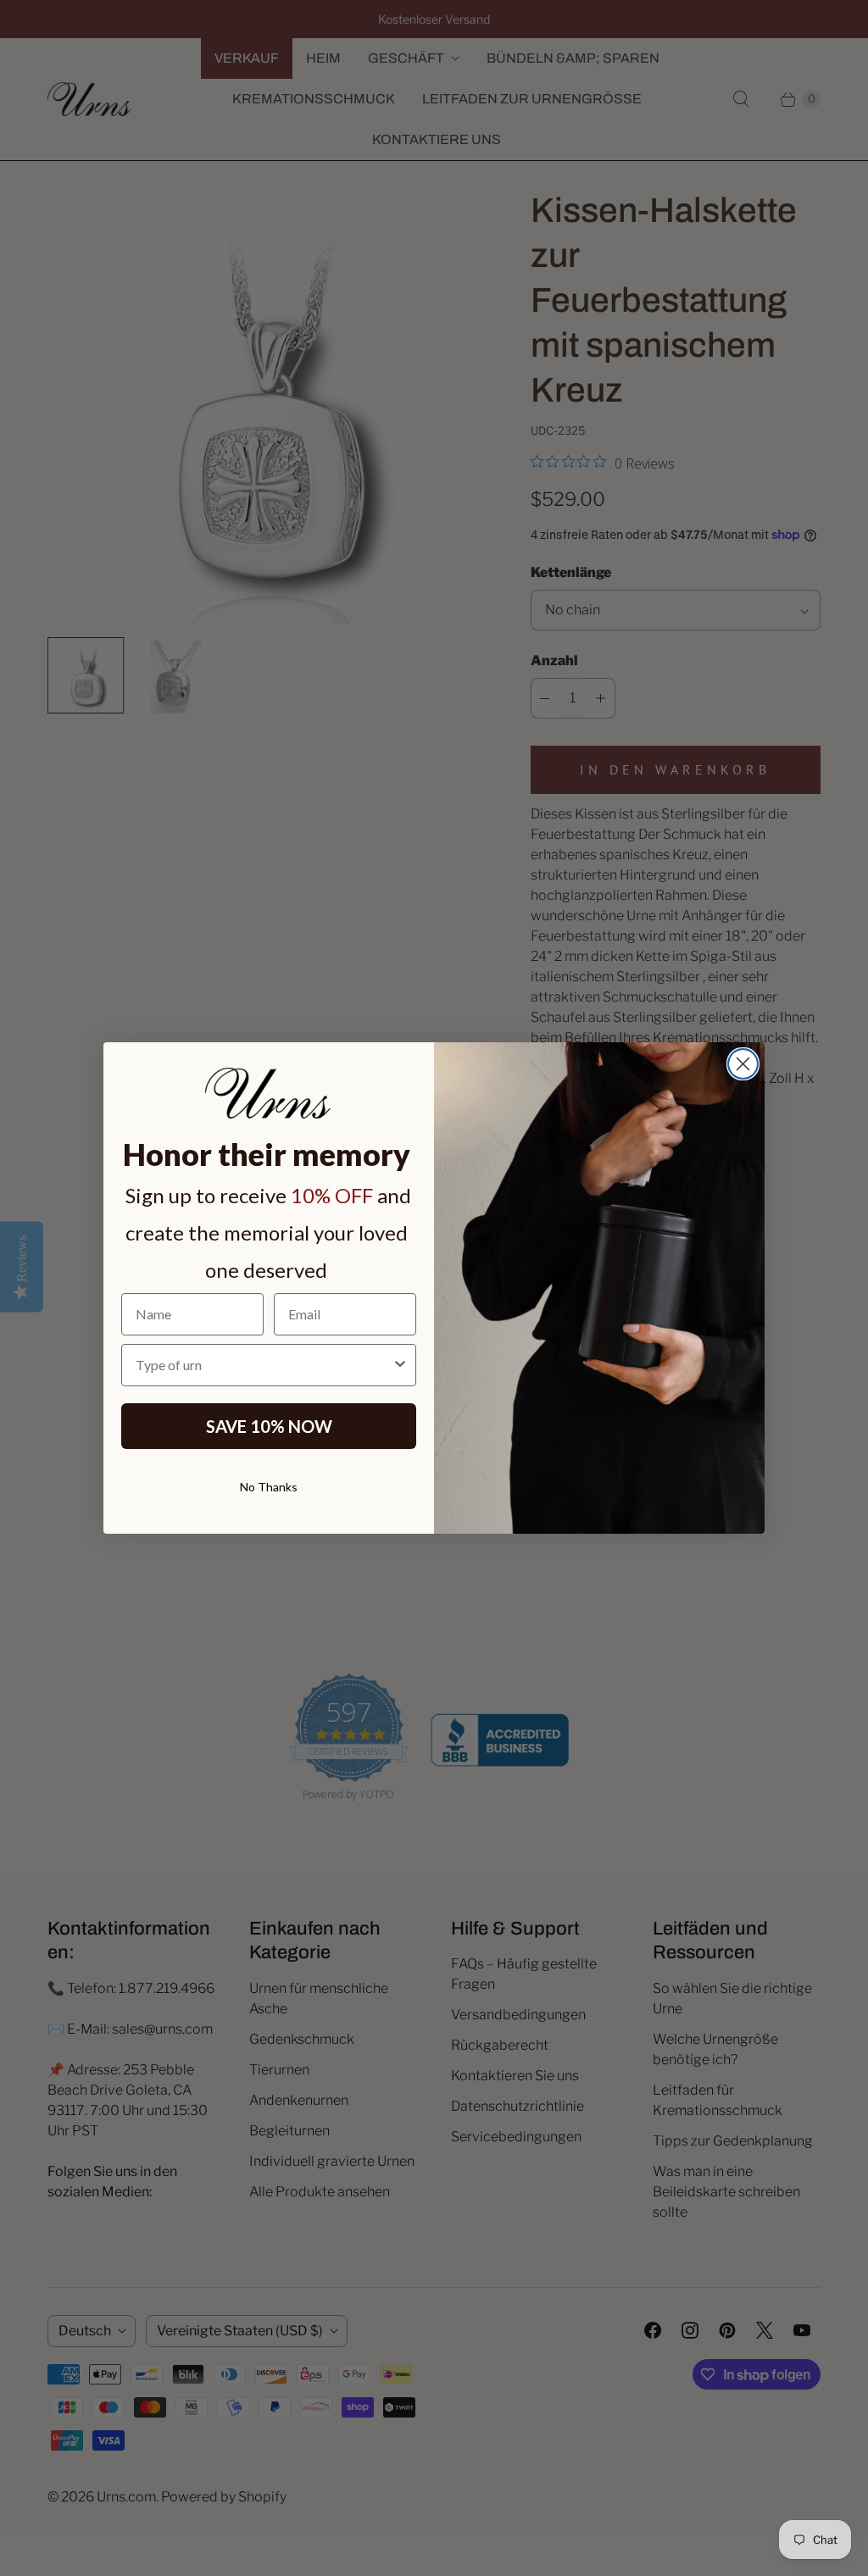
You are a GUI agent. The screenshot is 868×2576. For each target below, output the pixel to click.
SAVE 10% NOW (269, 1426)
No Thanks (269, 1487)
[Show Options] (400, 1365)
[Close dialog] (743, 1064)
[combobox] (264, 1365)
